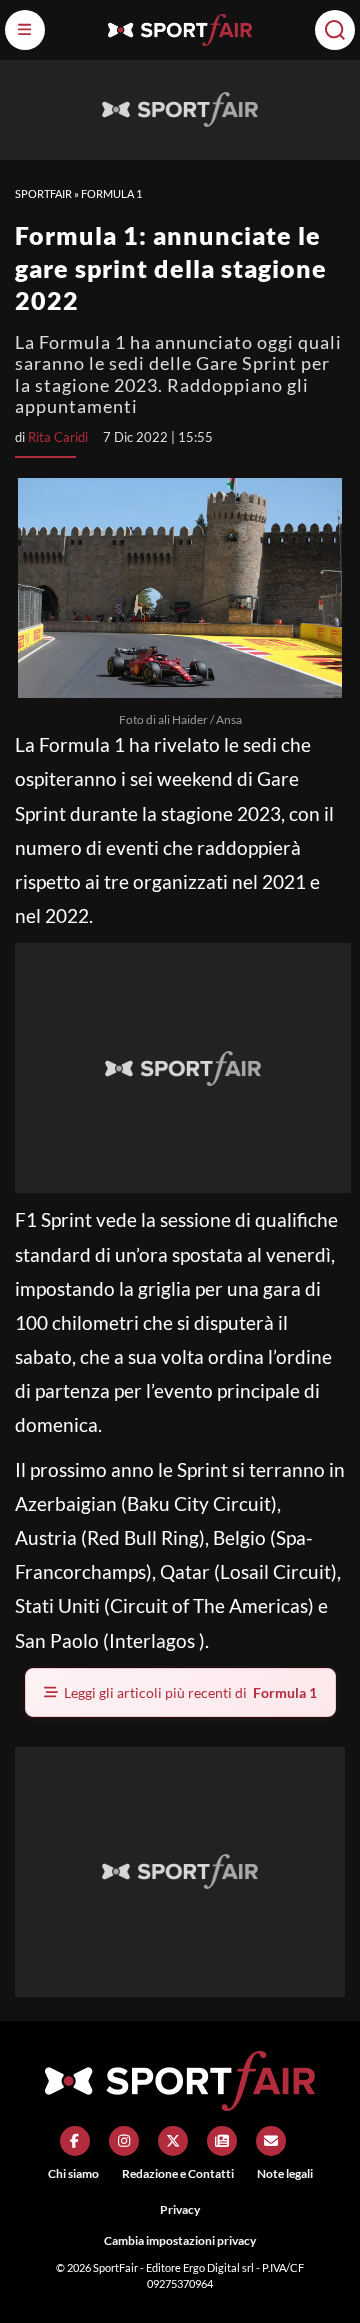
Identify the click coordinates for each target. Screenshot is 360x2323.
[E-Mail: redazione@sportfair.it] (271, 2141)
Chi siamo (73, 2173)
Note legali (285, 2173)
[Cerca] (335, 30)
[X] (173, 2141)
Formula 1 (111, 193)
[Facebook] (75, 2141)
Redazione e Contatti (178, 2173)
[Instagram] (124, 2141)
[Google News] (222, 2141)
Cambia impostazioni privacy (180, 2240)
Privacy (180, 2209)
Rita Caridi (58, 437)
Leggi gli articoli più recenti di (190, 1692)
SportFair (43, 193)
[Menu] (25, 30)
